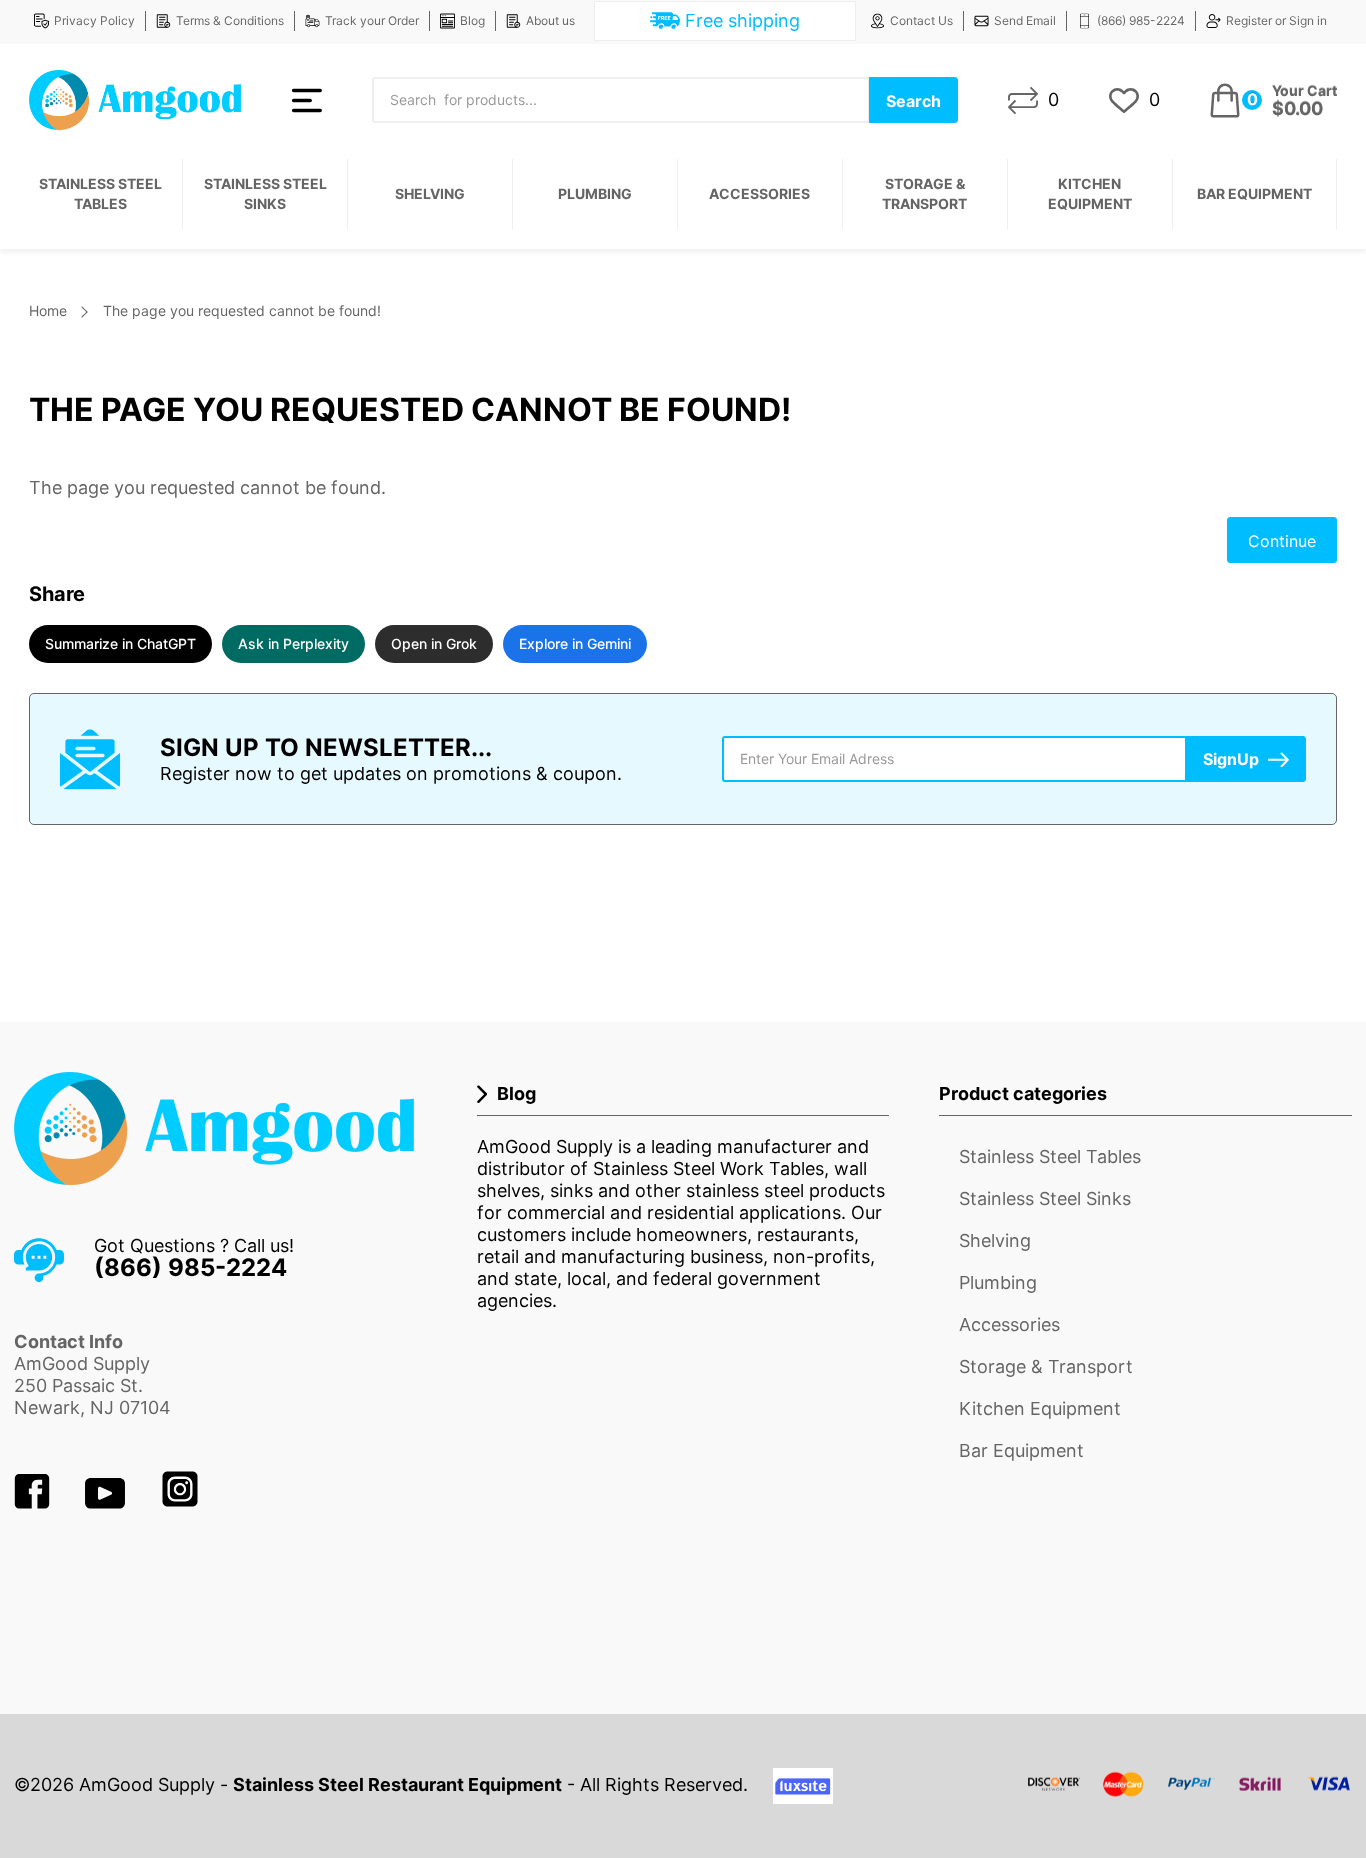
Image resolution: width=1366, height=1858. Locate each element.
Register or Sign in (1276, 20)
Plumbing (595, 193)
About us (550, 20)
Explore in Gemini (575, 643)
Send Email (1025, 20)
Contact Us (921, 20)
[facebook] (34, 1502)
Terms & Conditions (230, 20)
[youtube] (107, 1502)
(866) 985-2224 (1141, 20)
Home (48, 310)
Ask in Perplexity (293, 643)
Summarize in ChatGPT (120, 643)
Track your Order (372, 20)
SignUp (1231, 759)
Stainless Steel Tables (100, 193)
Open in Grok (434, 643)
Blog (472, 20)
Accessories (759, 193)
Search (913, 101)
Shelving (430, 193)
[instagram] (180, 1502)
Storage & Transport (924, 193)
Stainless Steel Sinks (265, 193)
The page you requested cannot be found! (242, 310)
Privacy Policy (94, 20)
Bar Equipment (1254, 193)
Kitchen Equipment (1090, 193)
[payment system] (1190, 1796)
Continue (1282, 541)
